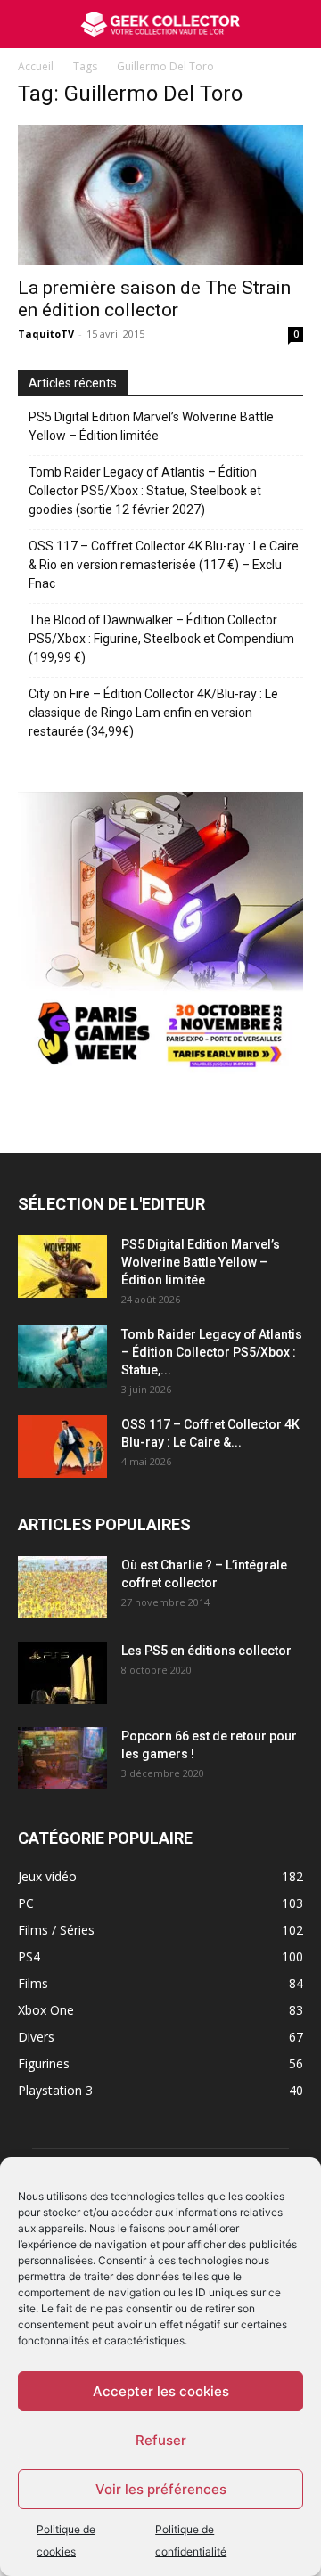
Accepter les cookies (161, 2391)
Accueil (36, 66)
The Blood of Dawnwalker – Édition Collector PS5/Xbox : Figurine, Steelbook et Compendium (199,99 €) (161, 639)
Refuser (161, 2440)
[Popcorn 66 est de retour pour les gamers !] (62, 1758)
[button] (296, 24)
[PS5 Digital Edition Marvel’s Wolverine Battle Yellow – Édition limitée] (62, 1267)
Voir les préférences (161, 2489)
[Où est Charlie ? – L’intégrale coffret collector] (62, 1587)
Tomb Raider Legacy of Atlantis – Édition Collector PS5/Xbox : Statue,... (212, 1352)
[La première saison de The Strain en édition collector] (160, 195)
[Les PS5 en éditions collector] (62, 1673)
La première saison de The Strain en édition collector (154, 299)
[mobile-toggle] (30, 24)
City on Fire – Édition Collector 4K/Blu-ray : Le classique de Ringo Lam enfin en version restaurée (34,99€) (153, 713)
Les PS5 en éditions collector (206, 1651)
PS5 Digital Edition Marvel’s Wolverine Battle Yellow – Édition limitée (151, 426)
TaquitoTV (46, 334)
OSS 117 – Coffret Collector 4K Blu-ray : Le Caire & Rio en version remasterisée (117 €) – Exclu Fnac (164, 565)
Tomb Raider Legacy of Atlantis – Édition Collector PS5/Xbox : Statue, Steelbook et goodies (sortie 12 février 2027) (145, 491)
